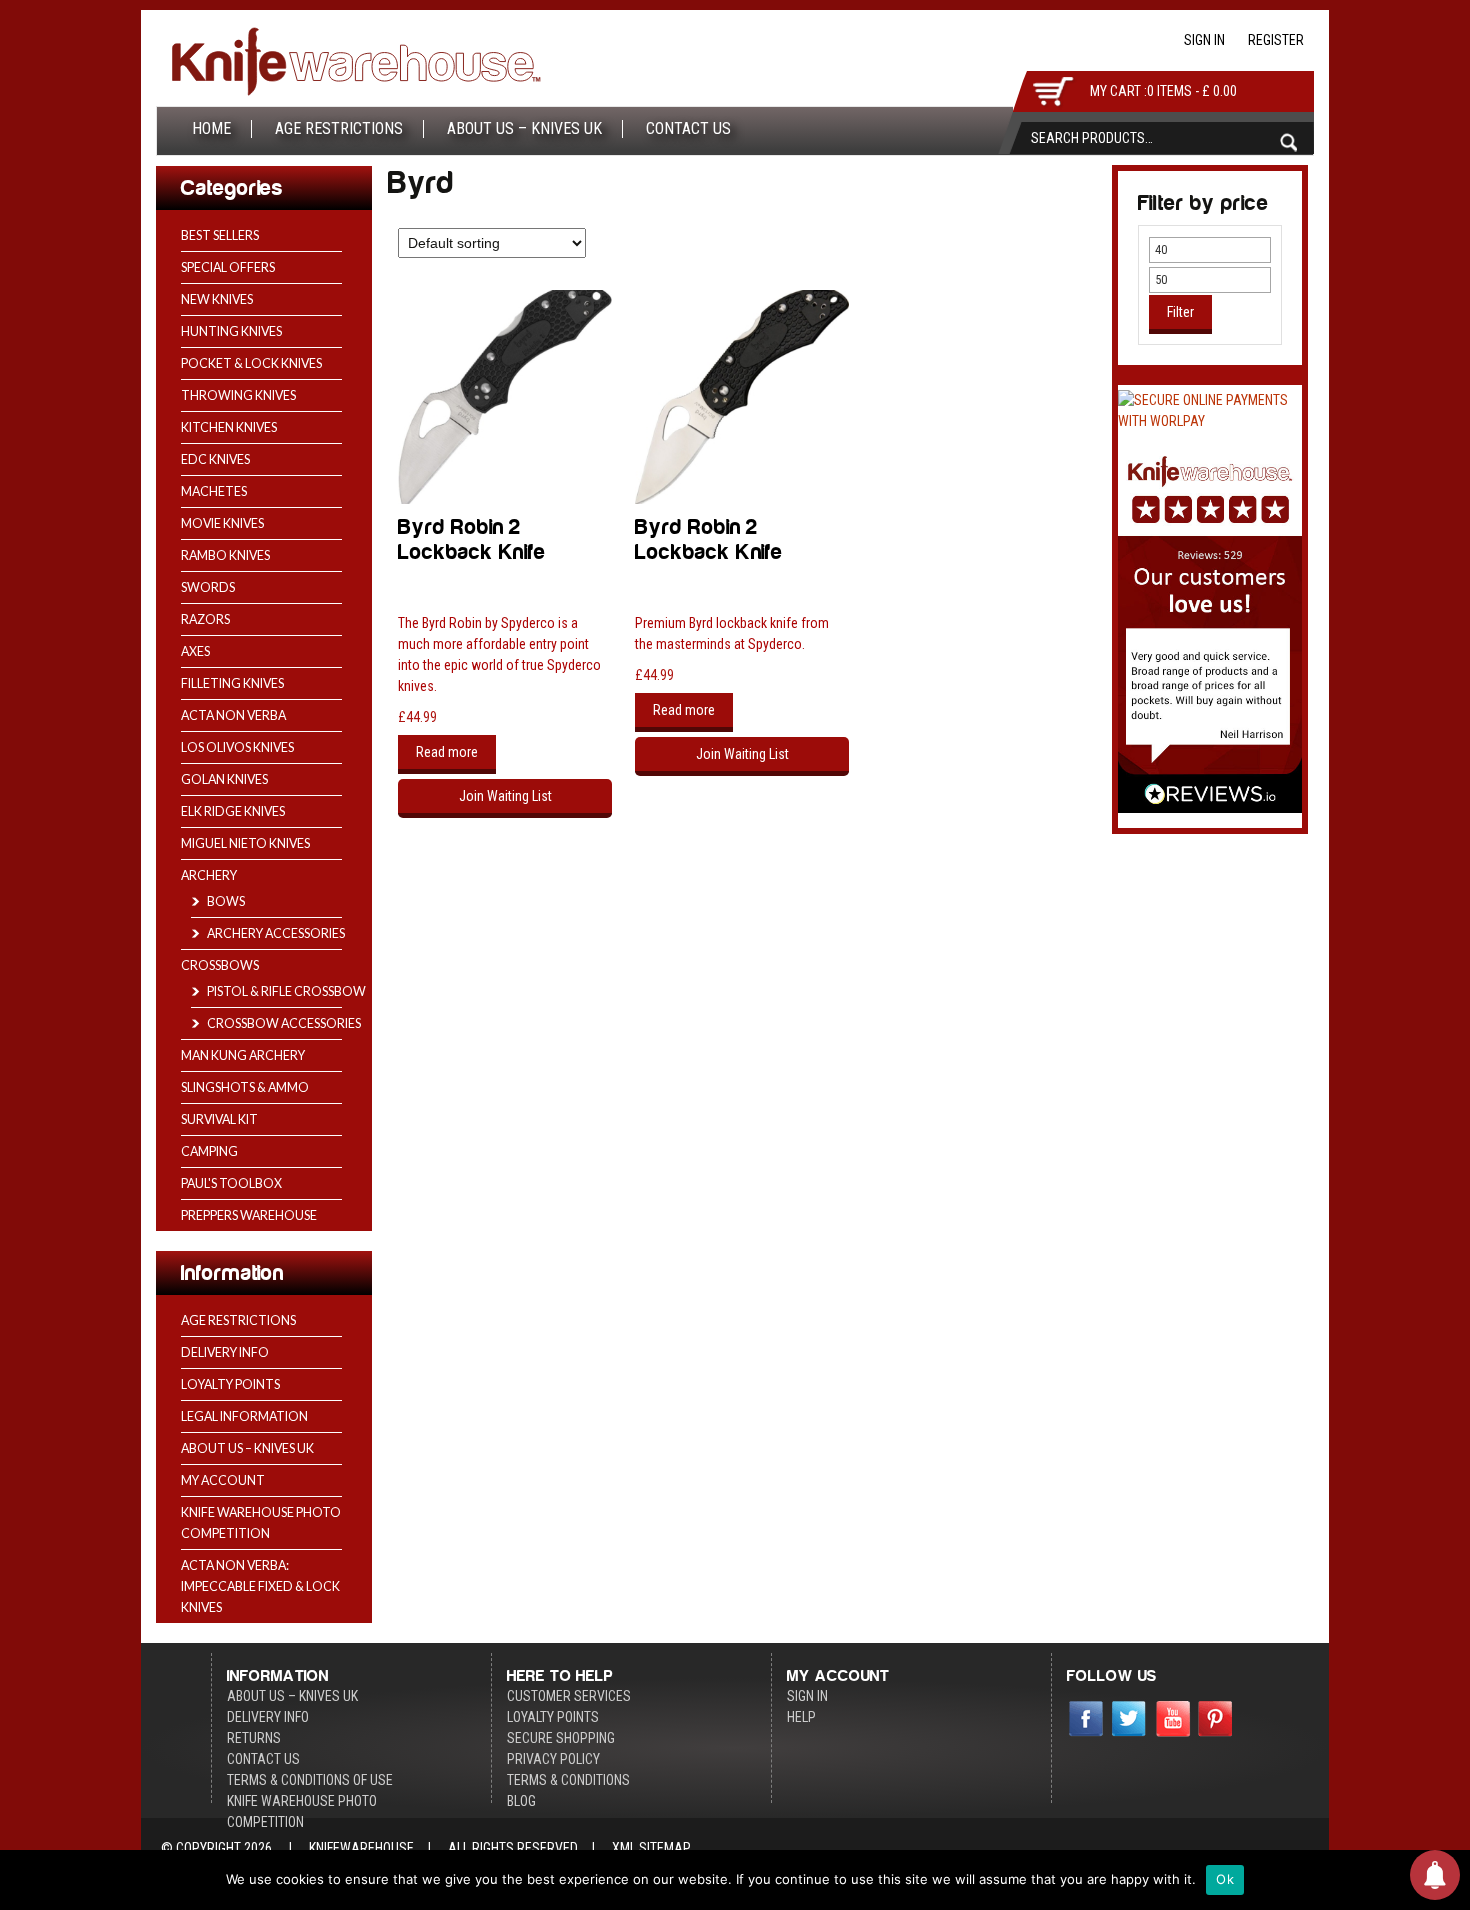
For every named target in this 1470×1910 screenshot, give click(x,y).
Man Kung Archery (243, 1055)
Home (211, 129)
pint (1216, 1721)
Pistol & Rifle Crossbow (286, 991)
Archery (209, 875)
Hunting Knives (231, 331)
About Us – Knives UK (524, 129)
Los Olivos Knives (237, 747)
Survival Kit (219, 1119)
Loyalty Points (230, 1384)
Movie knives (222, 523)
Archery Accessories (276, 933)
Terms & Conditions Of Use (310, 1780)
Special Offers (228, 267)
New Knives (217, 299)
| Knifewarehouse (344, 1848)
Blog (521, 1801)
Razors (205, 619)
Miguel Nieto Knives (245, 843)
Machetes (214, 491)
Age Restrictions (339, 129)
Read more (447, 752)
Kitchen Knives (229, 427)
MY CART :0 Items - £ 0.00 (1163, 91)
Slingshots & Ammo (245, 1087)
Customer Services (569, 1696)
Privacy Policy (553, 1759)
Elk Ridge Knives (233, 811)
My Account (223, 1480)
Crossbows (220, 965)
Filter (1180, 312)
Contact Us (688, 129)
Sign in (1204, 40)
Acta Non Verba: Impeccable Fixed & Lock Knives (260, 1586)
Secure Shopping (561, 1738)
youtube (1173, 1721)
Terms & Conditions (568, 1780)
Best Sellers (220, 235)
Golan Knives (224, 779)
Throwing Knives (238, 395)
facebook (1087, 1721)
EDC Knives (215, 459)
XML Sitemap (651, 1848)
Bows (226, 901)
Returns (254, 1738)
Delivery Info (225, 1352)
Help (801, 1717)
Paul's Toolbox (231, 1183)
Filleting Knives (232, 683)
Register (1276, 40)
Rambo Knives (225, 555)
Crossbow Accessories (284, 1023)
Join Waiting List (505, 796)
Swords (208, 587)
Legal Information (244, 1416)
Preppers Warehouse (249, 1215)
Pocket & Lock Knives (251, 363)
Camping (209, 1151)
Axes (195, 651)
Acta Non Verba (233, 715)
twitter (1130, 1721)
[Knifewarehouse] (356, 65)
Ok (1225, 1879)
